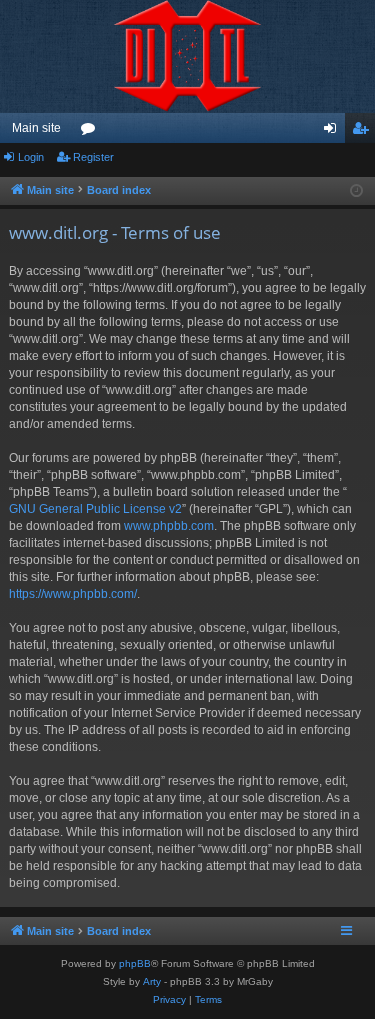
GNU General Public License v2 (95, 509)
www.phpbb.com (169, 526)
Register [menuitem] (364, 132)
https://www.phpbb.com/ (73, 594)
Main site (36, 128)
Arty (152, 981)
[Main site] (187, 56)
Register (93, 157)
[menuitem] (169, 1000)
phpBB (135, 963)
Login (31, 157)
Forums (92, 132)
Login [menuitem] (334, 132)
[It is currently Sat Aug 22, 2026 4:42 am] (356, 191)
